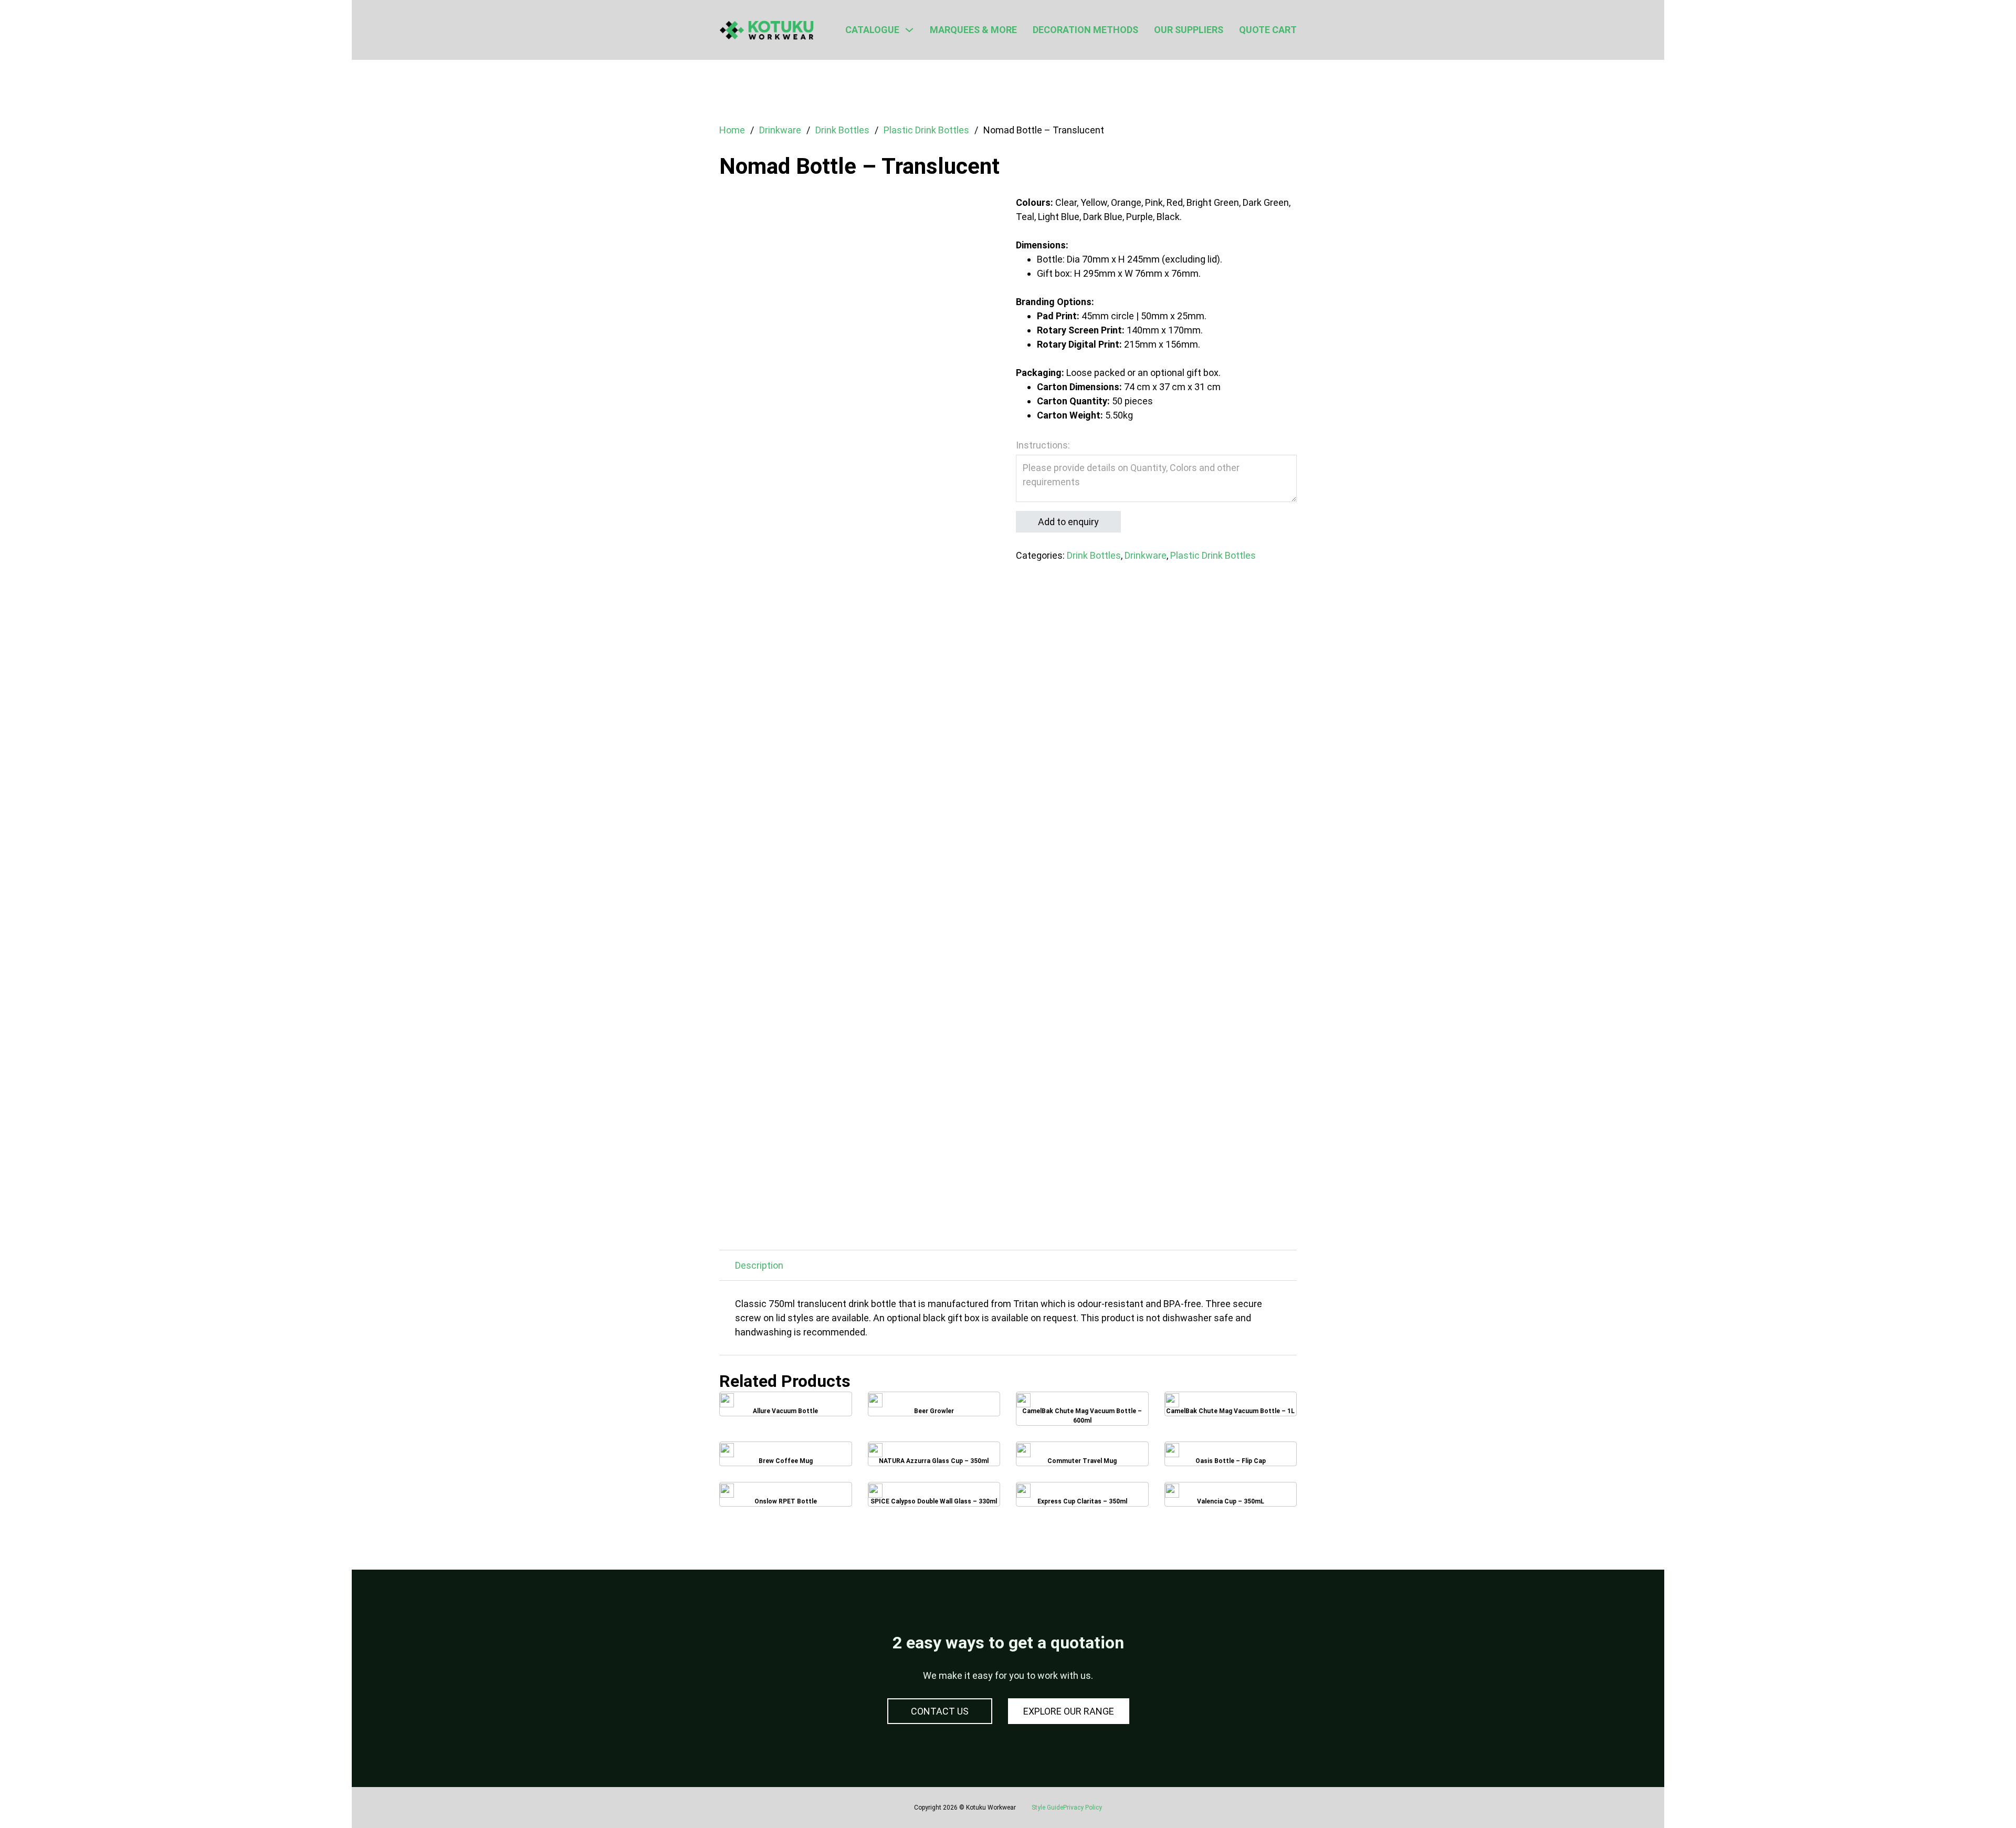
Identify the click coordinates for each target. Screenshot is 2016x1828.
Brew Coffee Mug (785, 1458)
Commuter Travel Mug (1082, 1458)
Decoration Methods (1085, 30)
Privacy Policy (1083, 1808)
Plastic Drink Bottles (926, 130)
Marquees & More (973, 30)
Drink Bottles (842, 130)
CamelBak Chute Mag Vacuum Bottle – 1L (1231, 1408)
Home (732, 130)
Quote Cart (1268, 30)
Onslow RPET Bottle (785, 1498)
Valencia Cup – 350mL (1230, 1498)
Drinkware (780, 130)
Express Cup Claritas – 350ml (1082, 1498)
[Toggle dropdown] (909, 30)
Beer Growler (934, 1407)
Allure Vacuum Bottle (786, 1408)
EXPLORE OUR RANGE (1069, 1711)
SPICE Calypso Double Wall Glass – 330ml (934, 1498)
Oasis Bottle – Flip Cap (1230, 1458)
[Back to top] (1979, 1796)
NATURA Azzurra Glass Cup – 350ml (934, 1458)
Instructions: (1043, 445)
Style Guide (1047, 1808)
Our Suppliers (1189, 30)
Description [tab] (759, 1265)
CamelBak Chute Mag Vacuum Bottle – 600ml (1082, 1408)
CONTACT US (940, 1711)
